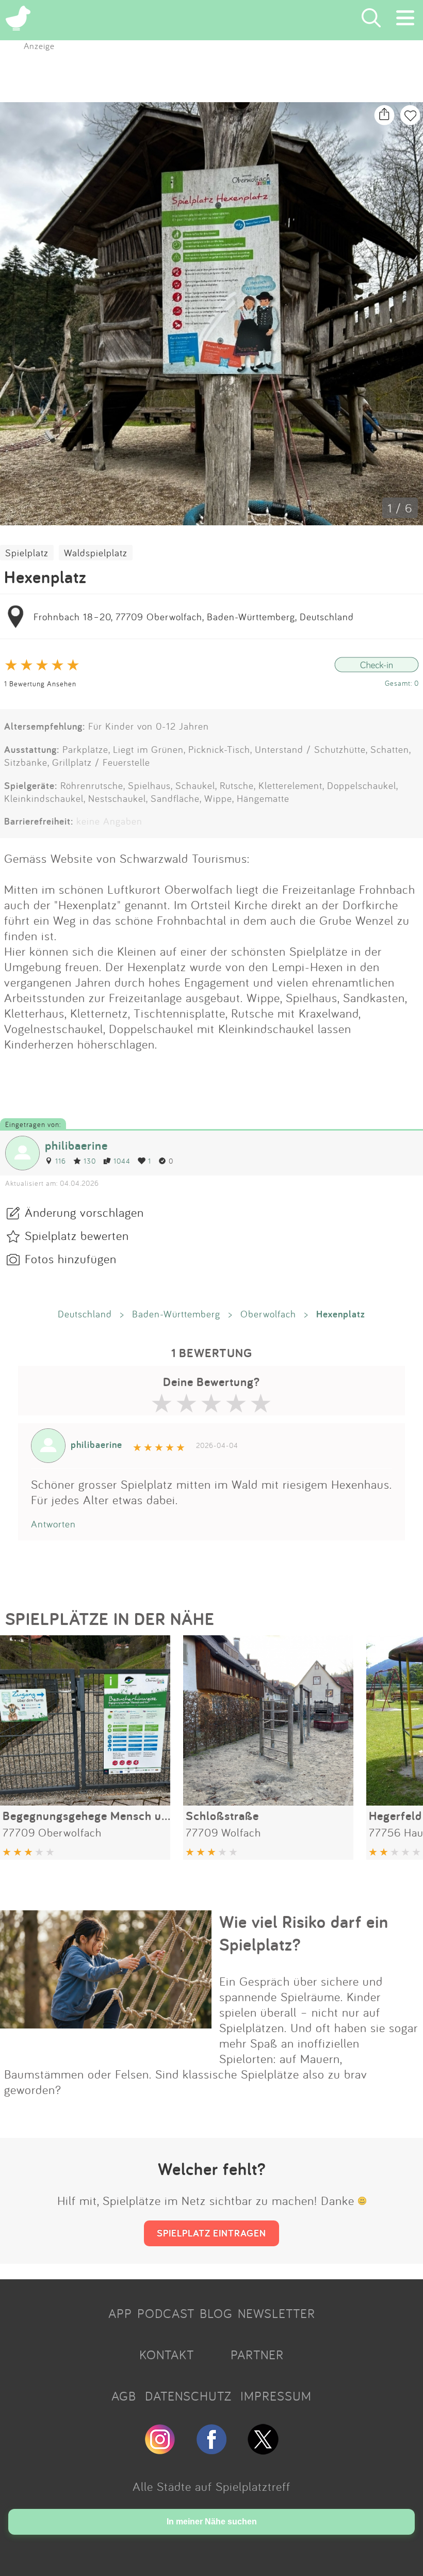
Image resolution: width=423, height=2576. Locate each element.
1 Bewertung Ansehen (40, 683)
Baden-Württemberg (176, 1314)
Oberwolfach (268, 1314)
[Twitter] (263, 2450)
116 (61, 1161)
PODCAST (166, 2313)
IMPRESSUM (276, 2396)
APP (120, 2313)
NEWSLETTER (276, 2313)
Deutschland (85, 1314)
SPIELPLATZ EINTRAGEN (211, 2233)
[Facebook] (211, 2450)
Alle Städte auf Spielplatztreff (211, 2486)
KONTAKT (167, 2355)
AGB (124, 2396)
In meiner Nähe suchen (212, 2522)
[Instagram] (160, 2450)
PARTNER (257, 2355)
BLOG (216, 2313)
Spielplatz (27, 553)
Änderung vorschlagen (84, 1212)
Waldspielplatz (96, 553)
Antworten (53, 1524)
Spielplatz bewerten (77, 1235)
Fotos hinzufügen (71, 1259)
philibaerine (76, 1145)
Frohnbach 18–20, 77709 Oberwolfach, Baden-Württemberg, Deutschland (194, 617)
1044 (122, 1161)
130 (90, 1161)
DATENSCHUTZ (188, 2396)
